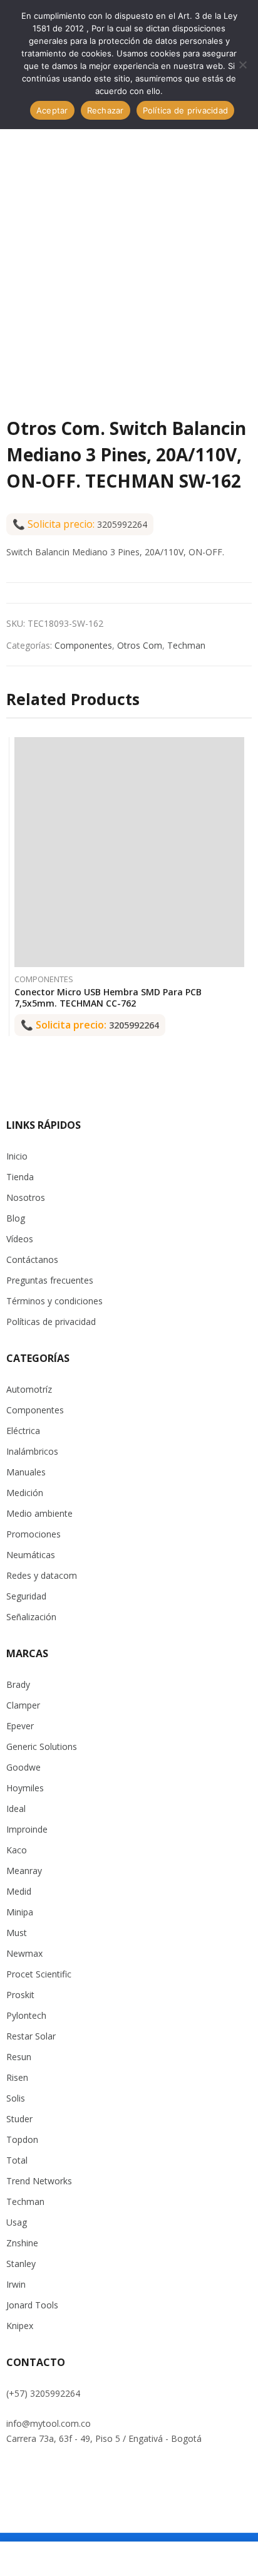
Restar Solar (31, 2036)
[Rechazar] (242, 65)
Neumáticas (31, 1555)
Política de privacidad (186, 110)
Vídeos (20, 1239)
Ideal (16, 1809)
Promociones (34, 1534)
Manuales (26, 1472)
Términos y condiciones (54, 1301)
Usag (17, 2222)
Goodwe (23, 1767)
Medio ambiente (39, 1513)
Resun (19, 2057)
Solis (16, 2098)
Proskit (20, 1995)
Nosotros (26, 1197)
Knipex (20, 2326)
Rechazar (106, 110)
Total (17, 2160)
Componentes (83, 645)
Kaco (17, 1850)
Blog (16, 1218)
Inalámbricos (32, 1451)
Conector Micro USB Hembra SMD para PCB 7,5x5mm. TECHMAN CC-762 (108, 997)
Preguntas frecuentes (50, 1280)
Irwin (16, 2284)
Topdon (22, 2139)
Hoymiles (25, 1788)
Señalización (31, 1617)
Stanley (21, 2264)
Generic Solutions (42, 1746)
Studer (19, 2119)
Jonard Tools (32, 2305)
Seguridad (26, 1596)
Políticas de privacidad (51, 1322)
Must (17, 1933)
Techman (186, 645)
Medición (25, 1493)
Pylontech (26, 2015)
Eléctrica (23, 1431)
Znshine (22, 2243)
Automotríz (29, 1389)
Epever (20, 1726)
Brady (18, 1684)
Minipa (20, 1912)
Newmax (24, 1953)
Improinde (27, 1829)
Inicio (17, 1156)
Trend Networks (39, 2181)
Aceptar (52, 110)
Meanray (24, 1871)
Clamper (23, 1705)
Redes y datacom (42, 1575)
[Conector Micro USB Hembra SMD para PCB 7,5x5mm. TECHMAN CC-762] (129, 852)
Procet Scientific (39, 1974)
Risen (17, 2077)
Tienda (20, 1177)
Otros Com (140, 645)
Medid (19, 1891)
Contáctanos (32, 1259)
